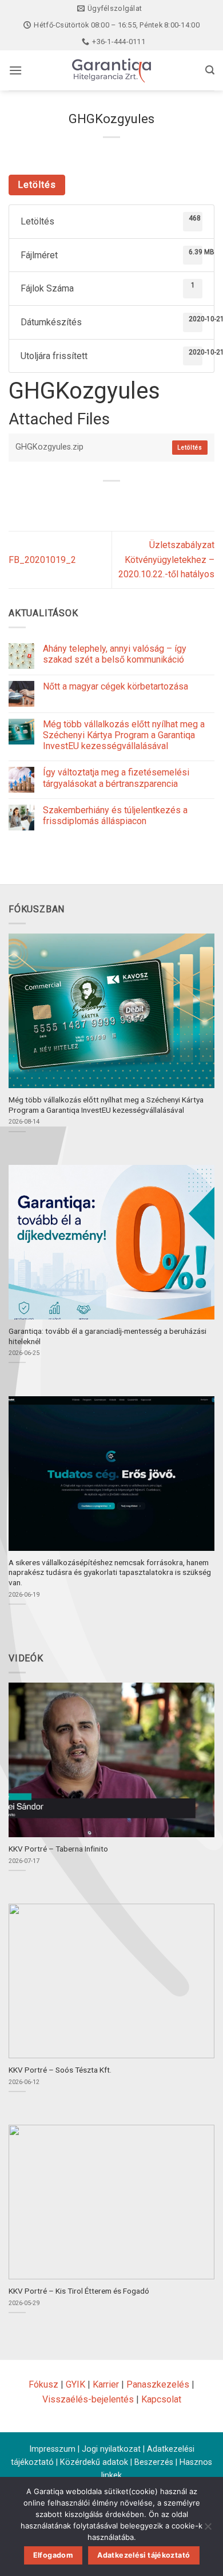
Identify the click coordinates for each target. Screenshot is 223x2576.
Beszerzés (154, 2462)
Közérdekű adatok (94, 2462)
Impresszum (52, 2449)
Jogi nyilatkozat (111, 2449)
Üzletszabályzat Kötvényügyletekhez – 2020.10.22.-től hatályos (166, 560)
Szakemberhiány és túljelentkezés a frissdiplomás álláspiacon (115, 816)
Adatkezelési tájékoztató (144, 2555)
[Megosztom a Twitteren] (112, 500)
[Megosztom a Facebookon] (91, 500)
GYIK (75, 2384)
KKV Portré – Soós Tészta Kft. (60, 2070)
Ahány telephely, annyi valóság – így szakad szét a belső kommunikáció (115, 654)
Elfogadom (53, 2555)
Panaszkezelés (158, 2384)
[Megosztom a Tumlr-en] (153, 500)
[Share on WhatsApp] (70, 500)
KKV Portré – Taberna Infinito (58, 1849)
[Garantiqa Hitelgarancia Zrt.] (111, 70)
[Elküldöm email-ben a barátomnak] (132, 500)
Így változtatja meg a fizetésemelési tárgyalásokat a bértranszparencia (116, 778)
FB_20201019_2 (42, 560)
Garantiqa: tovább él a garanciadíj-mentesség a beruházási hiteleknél (107, 1336)
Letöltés (37, 185)
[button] (15, 70)
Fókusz (43, 2384)
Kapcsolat (161, 2399)
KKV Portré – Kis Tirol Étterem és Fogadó (79, 2291)
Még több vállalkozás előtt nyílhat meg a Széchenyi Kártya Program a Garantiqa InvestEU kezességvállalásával (124, 735)
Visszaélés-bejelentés (88, 2399)
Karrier (106, 2384)
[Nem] (208, 2530)
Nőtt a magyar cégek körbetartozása (116, 686)
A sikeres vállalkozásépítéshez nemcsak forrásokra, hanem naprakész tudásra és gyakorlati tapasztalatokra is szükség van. (110, 1572)
